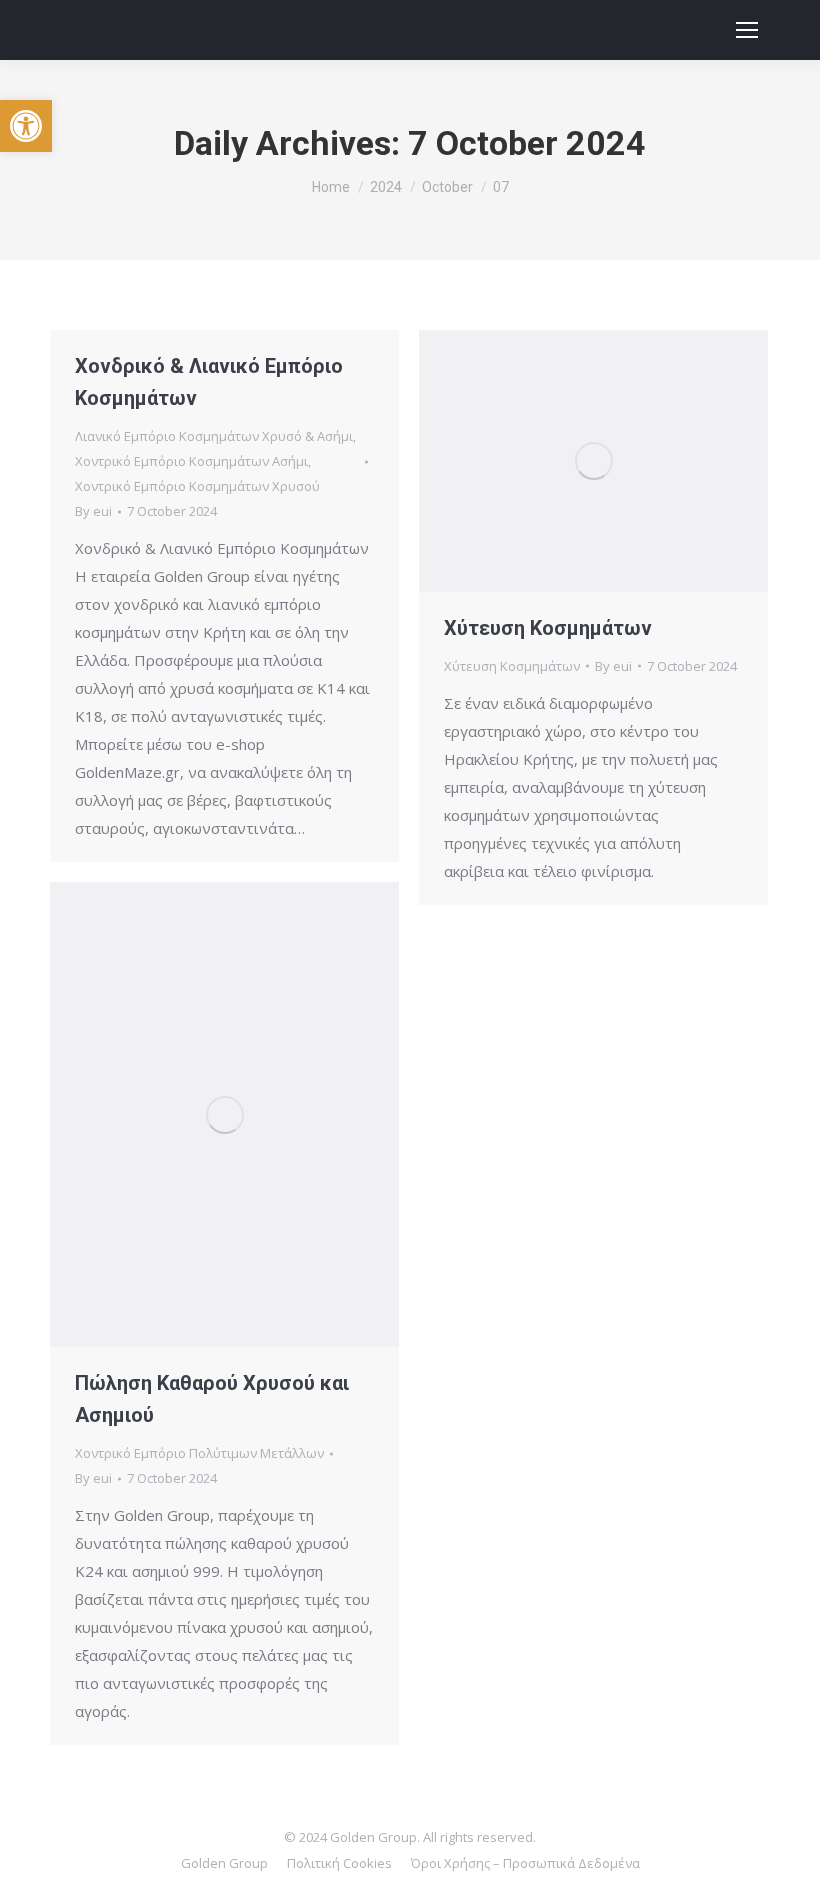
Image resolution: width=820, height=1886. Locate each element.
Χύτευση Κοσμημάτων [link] (548, 628)
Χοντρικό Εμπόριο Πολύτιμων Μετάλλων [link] (199, 1453)
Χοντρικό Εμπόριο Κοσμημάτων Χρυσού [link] (197, 486)
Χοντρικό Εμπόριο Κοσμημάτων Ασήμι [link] (191, 461)
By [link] (93, 511)
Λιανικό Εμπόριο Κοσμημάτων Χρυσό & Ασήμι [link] (214, 436)
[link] (26, 126)
